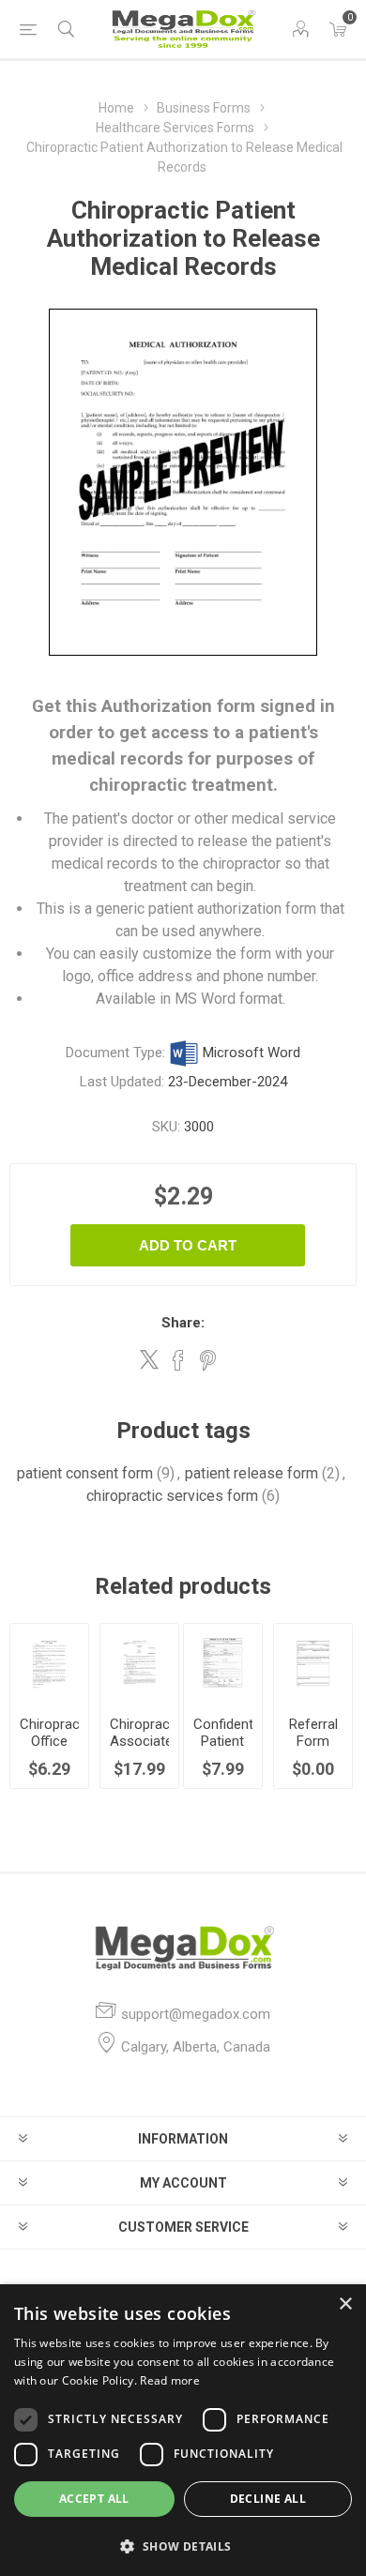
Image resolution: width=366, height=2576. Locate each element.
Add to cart (188, 1245)
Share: (183, 1323)
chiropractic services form (172, 1496)
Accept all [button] (94, 2499)
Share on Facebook (178, 1360)
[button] (183, 2546)
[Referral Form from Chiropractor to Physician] (313, 1663)
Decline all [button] (268, 2499)
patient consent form (85, 1473)
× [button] (345, 2304)
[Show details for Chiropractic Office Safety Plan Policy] (49, 1663)
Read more (170, 2380)
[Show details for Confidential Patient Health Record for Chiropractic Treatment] (223, 1663)
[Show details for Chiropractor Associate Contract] (139, 1663)
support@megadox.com (196, 2014)
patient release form (252, 1473)
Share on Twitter (149, 1359)
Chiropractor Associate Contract (139, 1741)
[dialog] (183, 2430)
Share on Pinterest (208, 1360)
